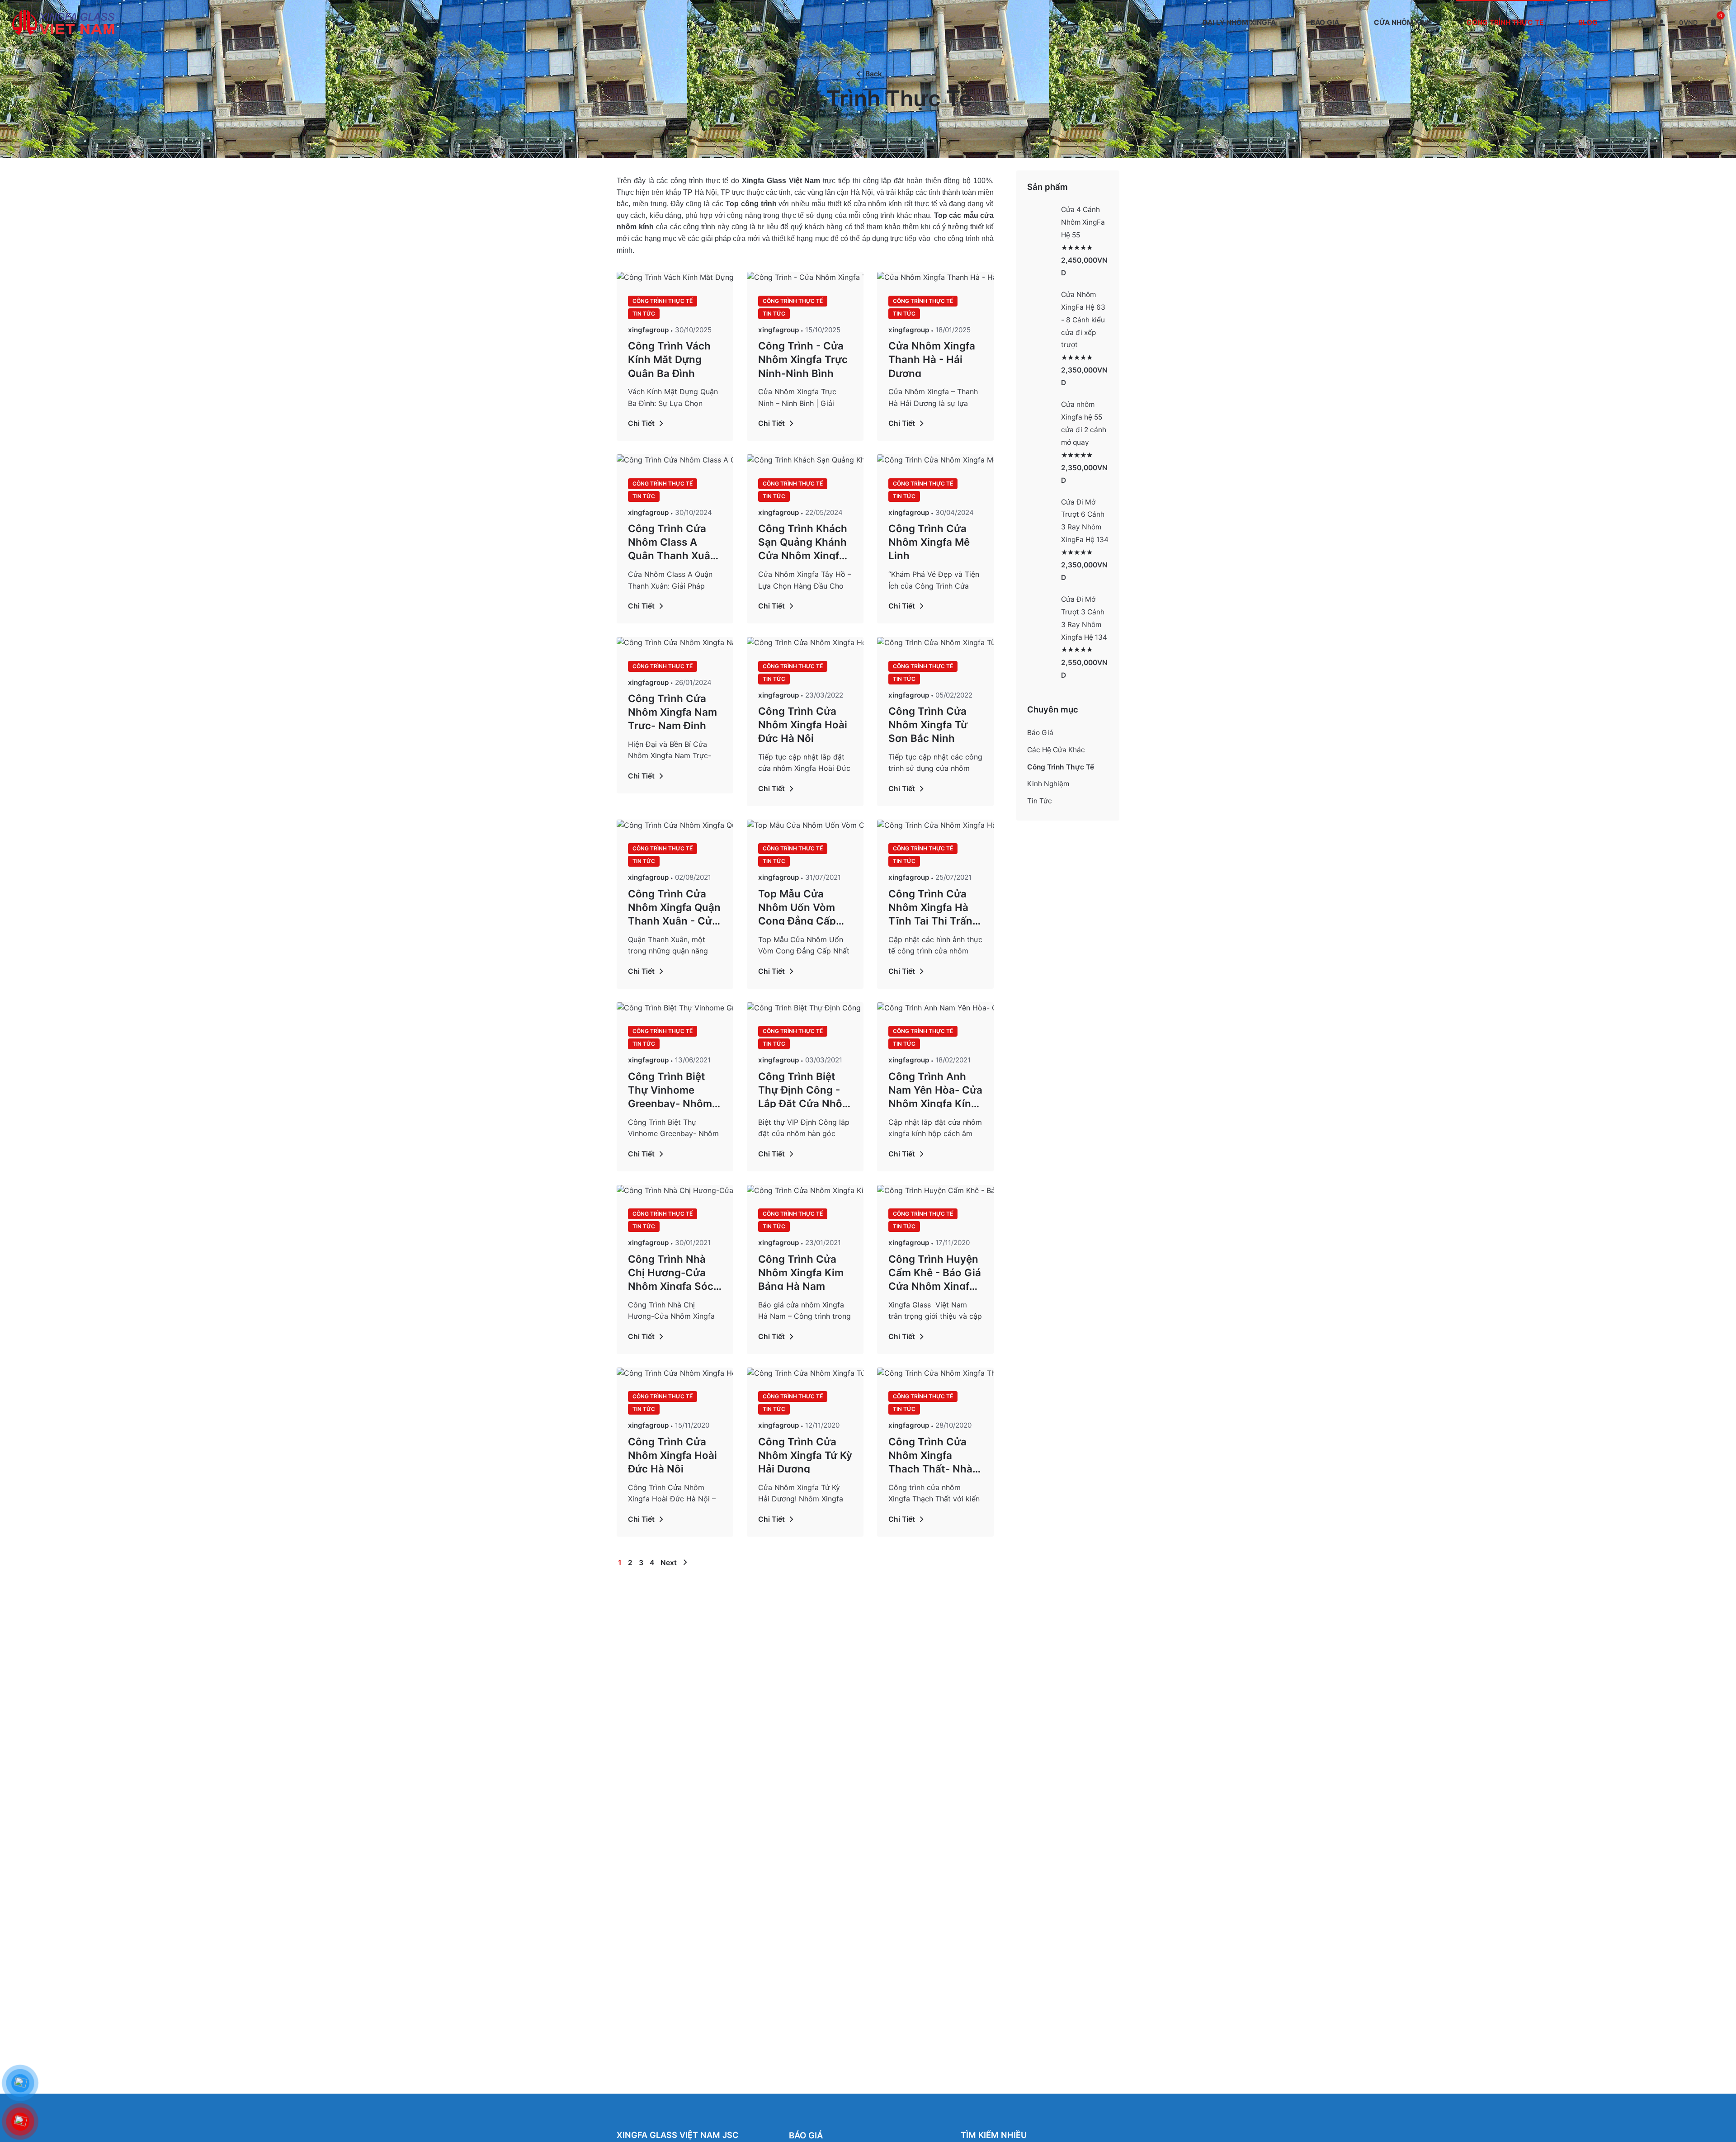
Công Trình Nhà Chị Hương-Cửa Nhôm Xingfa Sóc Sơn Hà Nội (671, 1272)
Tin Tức (644, 314)
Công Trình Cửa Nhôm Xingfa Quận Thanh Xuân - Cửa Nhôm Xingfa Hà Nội (674, 906)
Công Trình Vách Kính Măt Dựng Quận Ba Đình (669, 358)
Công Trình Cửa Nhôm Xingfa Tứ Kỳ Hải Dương (805, 1454)
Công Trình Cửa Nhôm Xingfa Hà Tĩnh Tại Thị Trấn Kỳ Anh (930, 906)
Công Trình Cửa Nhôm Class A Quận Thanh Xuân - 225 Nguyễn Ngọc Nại (672, 541)
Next (670, 1563)
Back (874, 74)
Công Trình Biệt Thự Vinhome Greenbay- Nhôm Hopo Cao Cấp (670, 1089)
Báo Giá (1040, 733)
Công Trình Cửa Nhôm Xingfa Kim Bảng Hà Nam (801, 1272)
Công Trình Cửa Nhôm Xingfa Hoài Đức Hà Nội (803, 724)
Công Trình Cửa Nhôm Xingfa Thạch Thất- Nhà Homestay (930, 1454)
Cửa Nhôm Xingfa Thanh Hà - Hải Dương (932, 358)
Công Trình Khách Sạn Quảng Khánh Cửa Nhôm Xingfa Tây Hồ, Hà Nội (803, 541)
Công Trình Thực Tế (663, 301)
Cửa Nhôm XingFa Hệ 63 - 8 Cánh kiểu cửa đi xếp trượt (1083, 320)
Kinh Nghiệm (1048, 784)
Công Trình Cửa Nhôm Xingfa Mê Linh (929, 541)
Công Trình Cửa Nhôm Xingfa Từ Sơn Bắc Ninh (928, 724)
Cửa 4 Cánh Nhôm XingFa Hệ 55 (1083, 222)
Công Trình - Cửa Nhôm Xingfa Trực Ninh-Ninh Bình (803, 358)
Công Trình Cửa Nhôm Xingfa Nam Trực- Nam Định (672, 711)
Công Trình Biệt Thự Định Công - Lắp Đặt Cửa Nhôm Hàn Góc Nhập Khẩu (805, 1089)
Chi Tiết (641, 423)
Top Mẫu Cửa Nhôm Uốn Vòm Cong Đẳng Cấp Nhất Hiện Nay (797, 906)
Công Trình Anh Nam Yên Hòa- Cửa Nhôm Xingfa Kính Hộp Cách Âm (935, 1089)
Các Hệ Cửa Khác (1056, 750)
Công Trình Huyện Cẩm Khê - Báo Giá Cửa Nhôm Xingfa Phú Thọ (935, 1272)
